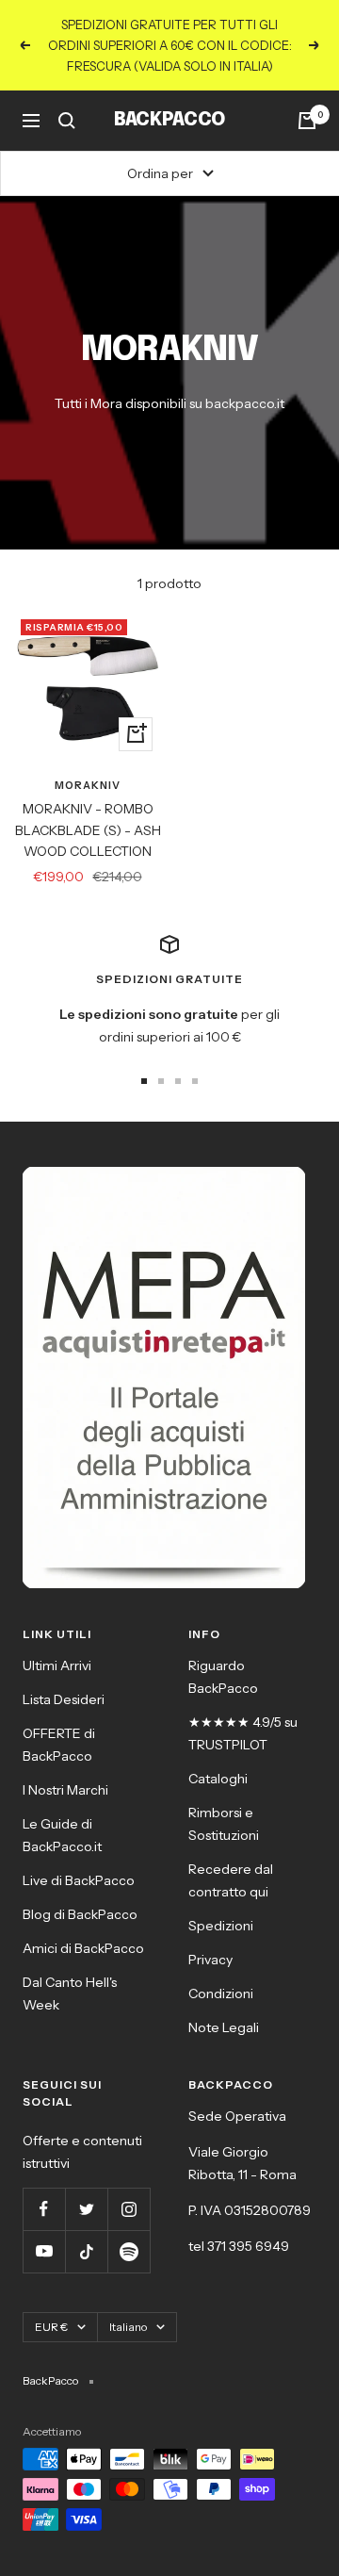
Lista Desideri (64, 1699)
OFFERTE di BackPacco (59, 1745)
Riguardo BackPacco (223, 1677)
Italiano (128, 2327)
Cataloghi (218, 1779)
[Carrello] (307, 121)
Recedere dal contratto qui (231, 1880)
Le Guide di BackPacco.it (62, 1835)
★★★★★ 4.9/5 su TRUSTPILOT (243, 1733)
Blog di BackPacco (80, 1914)
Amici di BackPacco (83, 1948)
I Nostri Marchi (65, 1790)
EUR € (51, 2327)
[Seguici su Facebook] (44, 2209)
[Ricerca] (67, 121)
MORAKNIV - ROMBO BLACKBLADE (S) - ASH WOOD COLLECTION (88, 830)
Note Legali (224, 2027)
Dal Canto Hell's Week (70, 1994)
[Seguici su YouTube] (44, 2251)
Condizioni (221, 1994)
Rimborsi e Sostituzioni (224, 1824)
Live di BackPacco (79, 1880)
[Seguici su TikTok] (86, 2251)
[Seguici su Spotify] (129, 2251)
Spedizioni (221, 1926)
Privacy (210, 1960)
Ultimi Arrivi (57, 1665)
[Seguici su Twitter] (86, 2209)
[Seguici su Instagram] (129, 2209)
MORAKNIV (88, 785)
